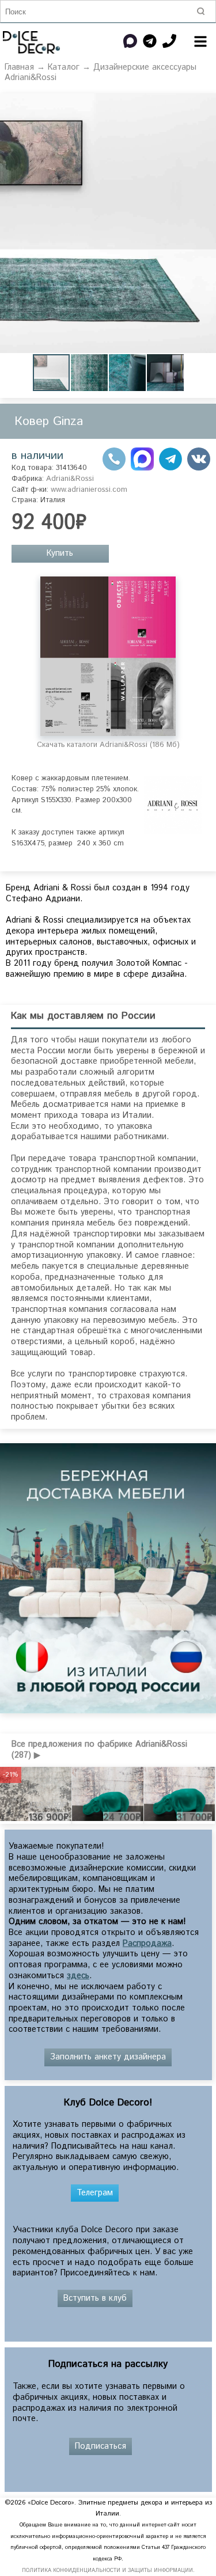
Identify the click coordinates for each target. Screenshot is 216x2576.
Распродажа (147, 1944)
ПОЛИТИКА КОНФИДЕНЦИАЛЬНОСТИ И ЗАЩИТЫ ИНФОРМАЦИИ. (108, 2571)
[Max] (142, 468)
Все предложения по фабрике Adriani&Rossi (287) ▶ (99, 1750)
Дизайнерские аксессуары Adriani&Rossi (101, 73)
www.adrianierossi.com (89, 490)
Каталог (64, 67)
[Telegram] (170, 468)
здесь (78, 1976)
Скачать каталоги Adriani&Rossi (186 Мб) (108, 745)
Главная (19, 67)
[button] (90, 373)
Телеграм (95, 2193)
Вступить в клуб (95, 2298)
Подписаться (101, 2446)
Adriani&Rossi (70, 479)
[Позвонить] (114, 468)
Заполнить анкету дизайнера (108, 2057)
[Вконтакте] (199, 468)
